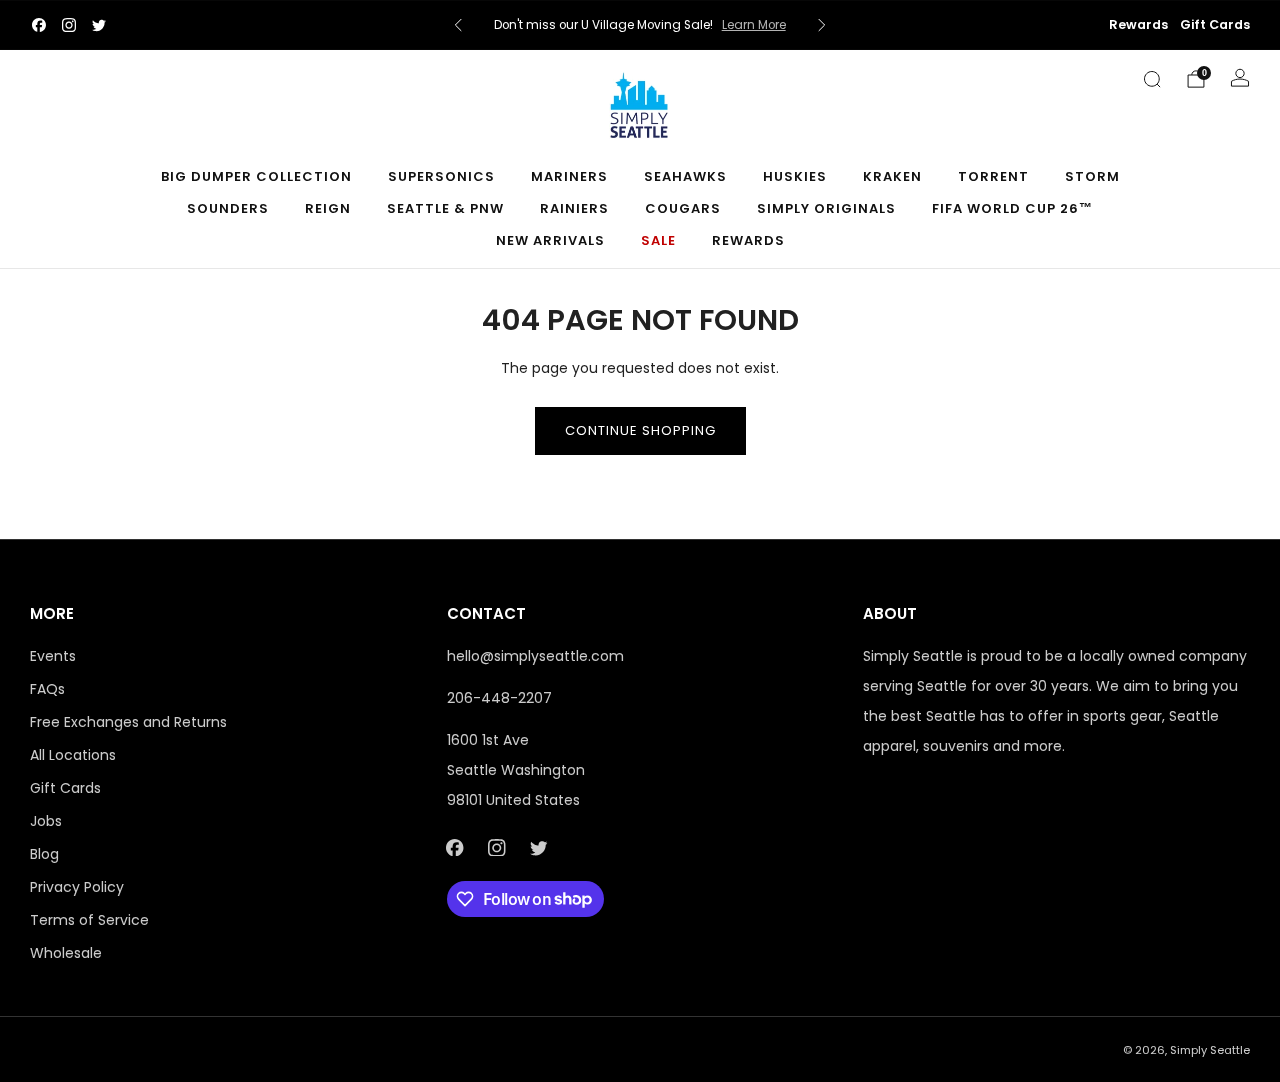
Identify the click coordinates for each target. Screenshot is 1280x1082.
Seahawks (685, 176)
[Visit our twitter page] (99, 25)
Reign (328, 208)
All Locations (73, 755)
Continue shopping (640, 430)
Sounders (228, 208)
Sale (658, 240)
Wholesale (66, 953)
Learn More (754, 25)
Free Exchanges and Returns (128, 722)
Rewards (1138, 24)
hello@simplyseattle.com (535, 656)
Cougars (683, 208)
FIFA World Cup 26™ (1012, 208)
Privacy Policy (77, 887)
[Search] (1152, 79)
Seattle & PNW (445, 208)
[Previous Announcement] (458, 25)
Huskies (795, 176)
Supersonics (441, 176)
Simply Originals (826, 208)
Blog (44, 854)
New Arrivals (550, 240)
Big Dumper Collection (256, 176)
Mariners (569, 176)
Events (53, 656)
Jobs (46, 821)
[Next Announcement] (822, 25)
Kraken (892, 176)
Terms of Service (89, 920)
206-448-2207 (499, 698)
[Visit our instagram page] (69, 25)
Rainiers (574, 208)
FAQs (47, 689)
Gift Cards (1215, 24)
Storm (1092, 176)
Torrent (993, 176)
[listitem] (639, 25)
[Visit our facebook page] (39, 25)
